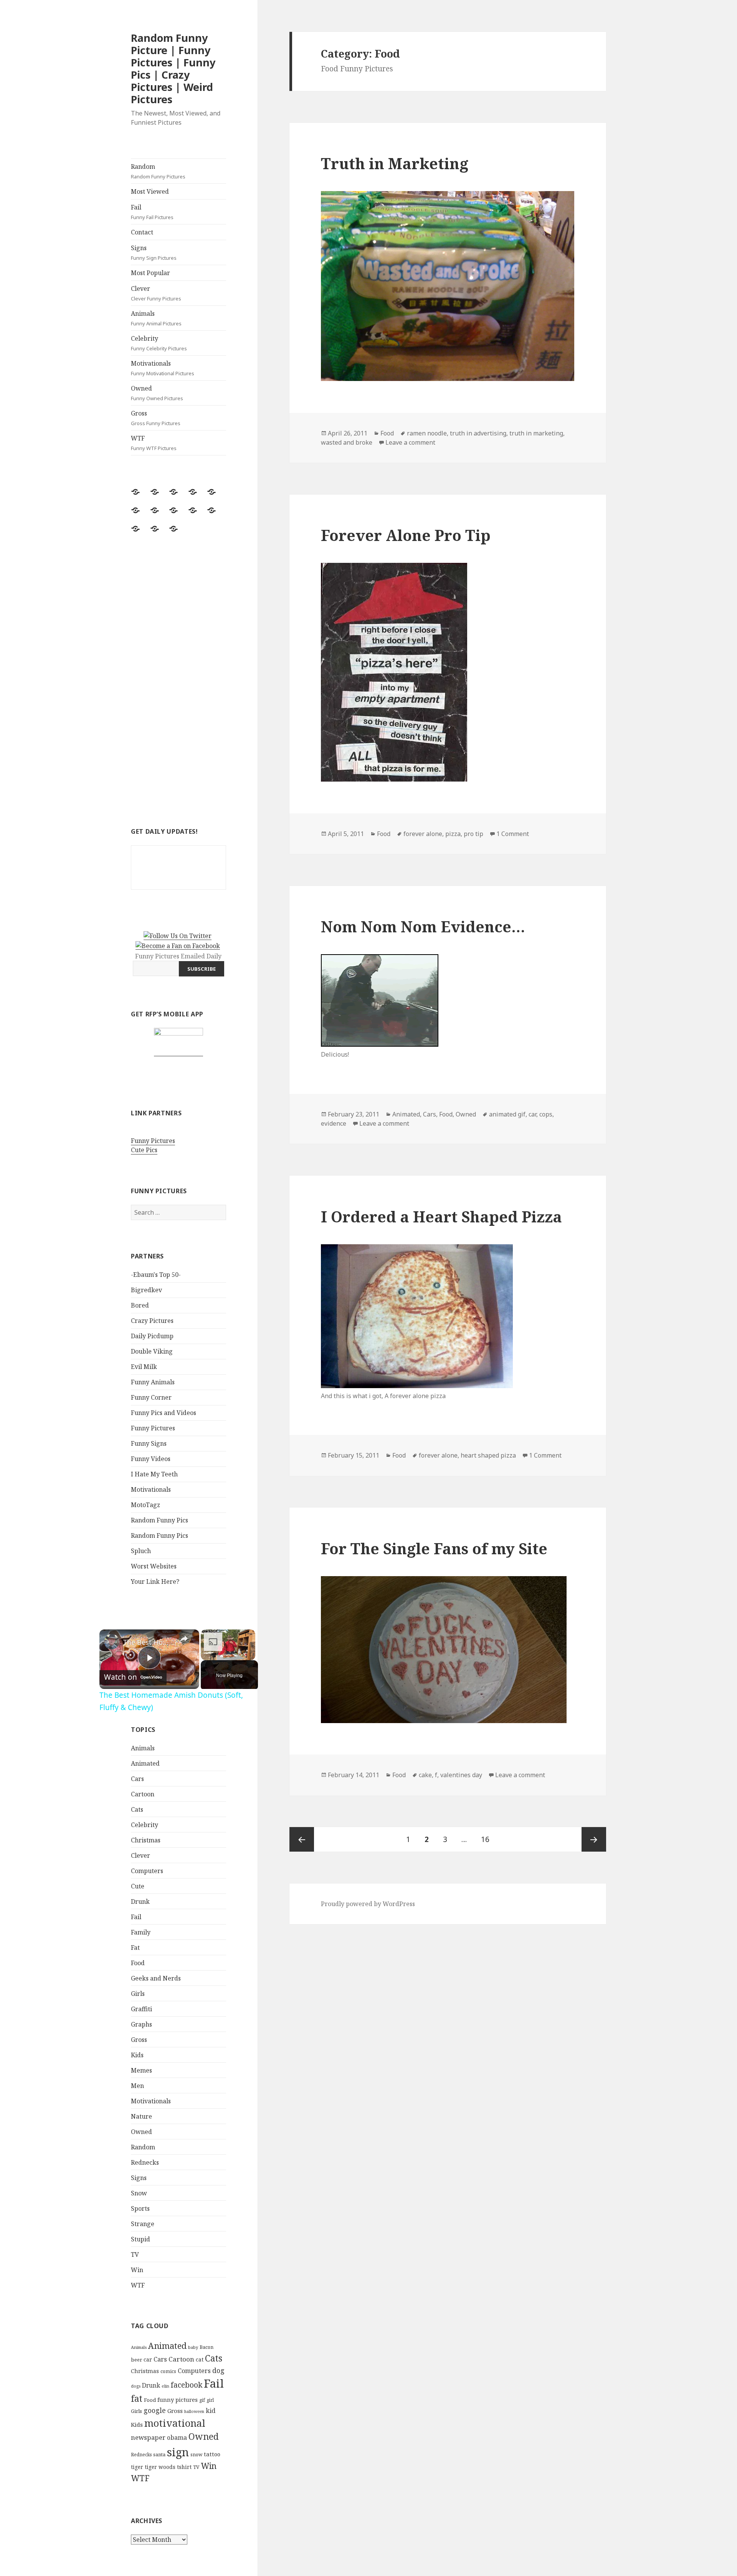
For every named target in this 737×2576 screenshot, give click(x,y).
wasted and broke (347, 442)
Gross (156, 418)
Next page (594, 1839)
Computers (147, 1871)
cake (425, 1775)
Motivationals (163, 368)
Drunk (140, 1901)
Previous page (302, 1839)
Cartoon (143, 1794)
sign (178, 2452)
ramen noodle (427, 433)
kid (211, 2411)
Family (141, 1932)
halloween (194, 2411)
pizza (453, 834)
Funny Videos (151, 1459)
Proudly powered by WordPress (368, 1904)
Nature (141, 2116)
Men (137, 2086)
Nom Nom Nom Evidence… (423, 926)
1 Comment (513, 834)
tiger (137, 2467)
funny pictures (178, 2400)
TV (135, 2254)
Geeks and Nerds (156, 1978)
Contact (142, 232)
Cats (137, 1809)
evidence (334, 1123)
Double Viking (152, 1351)
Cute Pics (144, 1150)
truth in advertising (478, 433)
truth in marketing (536, 433)
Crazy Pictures (152, 1321)
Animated (145, 1763)
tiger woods (160, 2467)
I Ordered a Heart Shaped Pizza (441, 1216)
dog (218, 2370)
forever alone (423, 834)
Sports (140, 2208)
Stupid (140, 2239)
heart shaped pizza (488, 1455)
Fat (135, 1948)
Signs (154, 252)
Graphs (141, 2024)
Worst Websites (154, 1566)
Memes (141, 2070)
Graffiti (141, 2009)
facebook (187, 2385)
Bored (140, 1305)
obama (177, 2437)
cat (200, 2359)
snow (196, 2455)
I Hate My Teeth (154, 1474)
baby (193, 2347)
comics (168, 2371)
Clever (156, 293)
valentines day (461, 1775)
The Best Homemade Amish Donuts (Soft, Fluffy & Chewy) (148, 1642)
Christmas (146, 1840)
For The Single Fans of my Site (434, 1548)
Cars (137, 1779)
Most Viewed (150, 191)
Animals (156, 318)
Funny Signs (149, 1443)
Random (158, 171)
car (148, 2359)
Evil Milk (144, 1367)
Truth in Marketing (395, 163)
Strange (143, 2224)
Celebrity (159, 343)
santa (159, 2455)
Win (137, 2270)
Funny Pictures (153, 1141)
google (155, 2410)
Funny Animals (153, 1382)
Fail (152, 212)
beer (136, 2360)
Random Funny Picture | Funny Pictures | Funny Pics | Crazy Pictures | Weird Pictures (173, 68)
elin (165, 2386)
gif (202, 2400)
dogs (136, 2386)
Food (138, 1963)
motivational (175, 2423)
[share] (184, 1639)
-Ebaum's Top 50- (156, 1275)
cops (546, 1114)
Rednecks (145, 2162)
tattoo (212, 2454)
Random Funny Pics (159, 1520)
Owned (157, 393)
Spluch (141, 1551)
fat (137, 2399)
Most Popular (150, 273)
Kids (137, 2055)
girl (210, 2400)
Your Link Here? (155, 1582)
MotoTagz (145, 1505)
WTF (154, 443)
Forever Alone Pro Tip (406, 535)
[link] (112, 1642)
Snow (139, 2193)
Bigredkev (146, 1290)
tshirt (184, 2467)
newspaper (148, 2437)
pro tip (473, 834)
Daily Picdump (152, 1336)
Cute (138, 1886)
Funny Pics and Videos (164, 1413)
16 (488, 1839)
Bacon (207, 2347)
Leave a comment (410, 442)
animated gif (507, 1114)
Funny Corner (151, 1397)
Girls (138, 1994)
